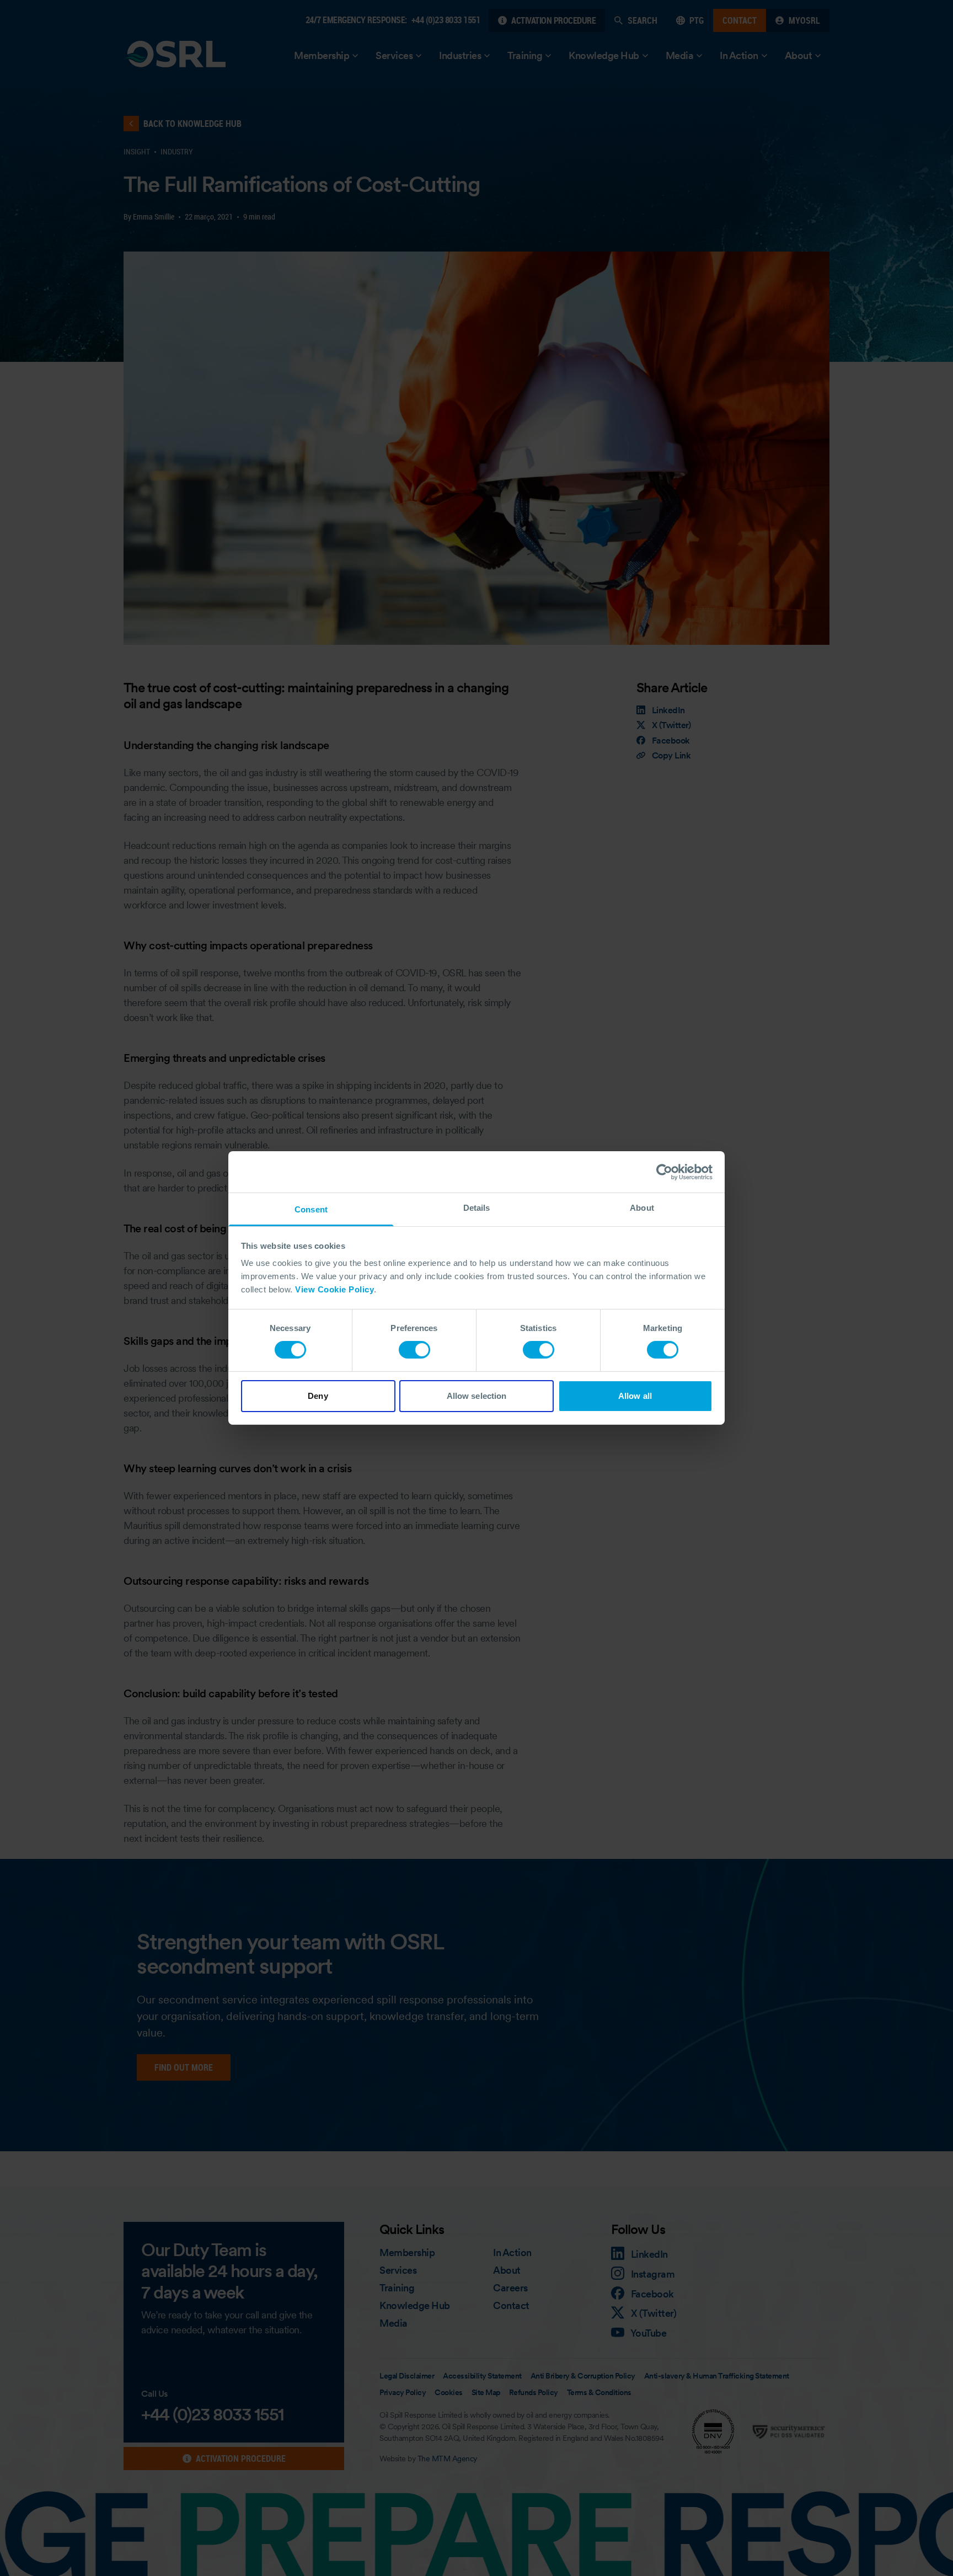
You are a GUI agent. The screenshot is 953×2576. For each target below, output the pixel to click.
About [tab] (642, 1208)
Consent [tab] (311, 1209)
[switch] (414, 1350)
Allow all (635, 1396)
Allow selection (477, 1396)
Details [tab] (477, 1208)
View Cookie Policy (334, 1289)
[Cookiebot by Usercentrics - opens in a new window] (664, 1172)
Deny (318, 1396)
